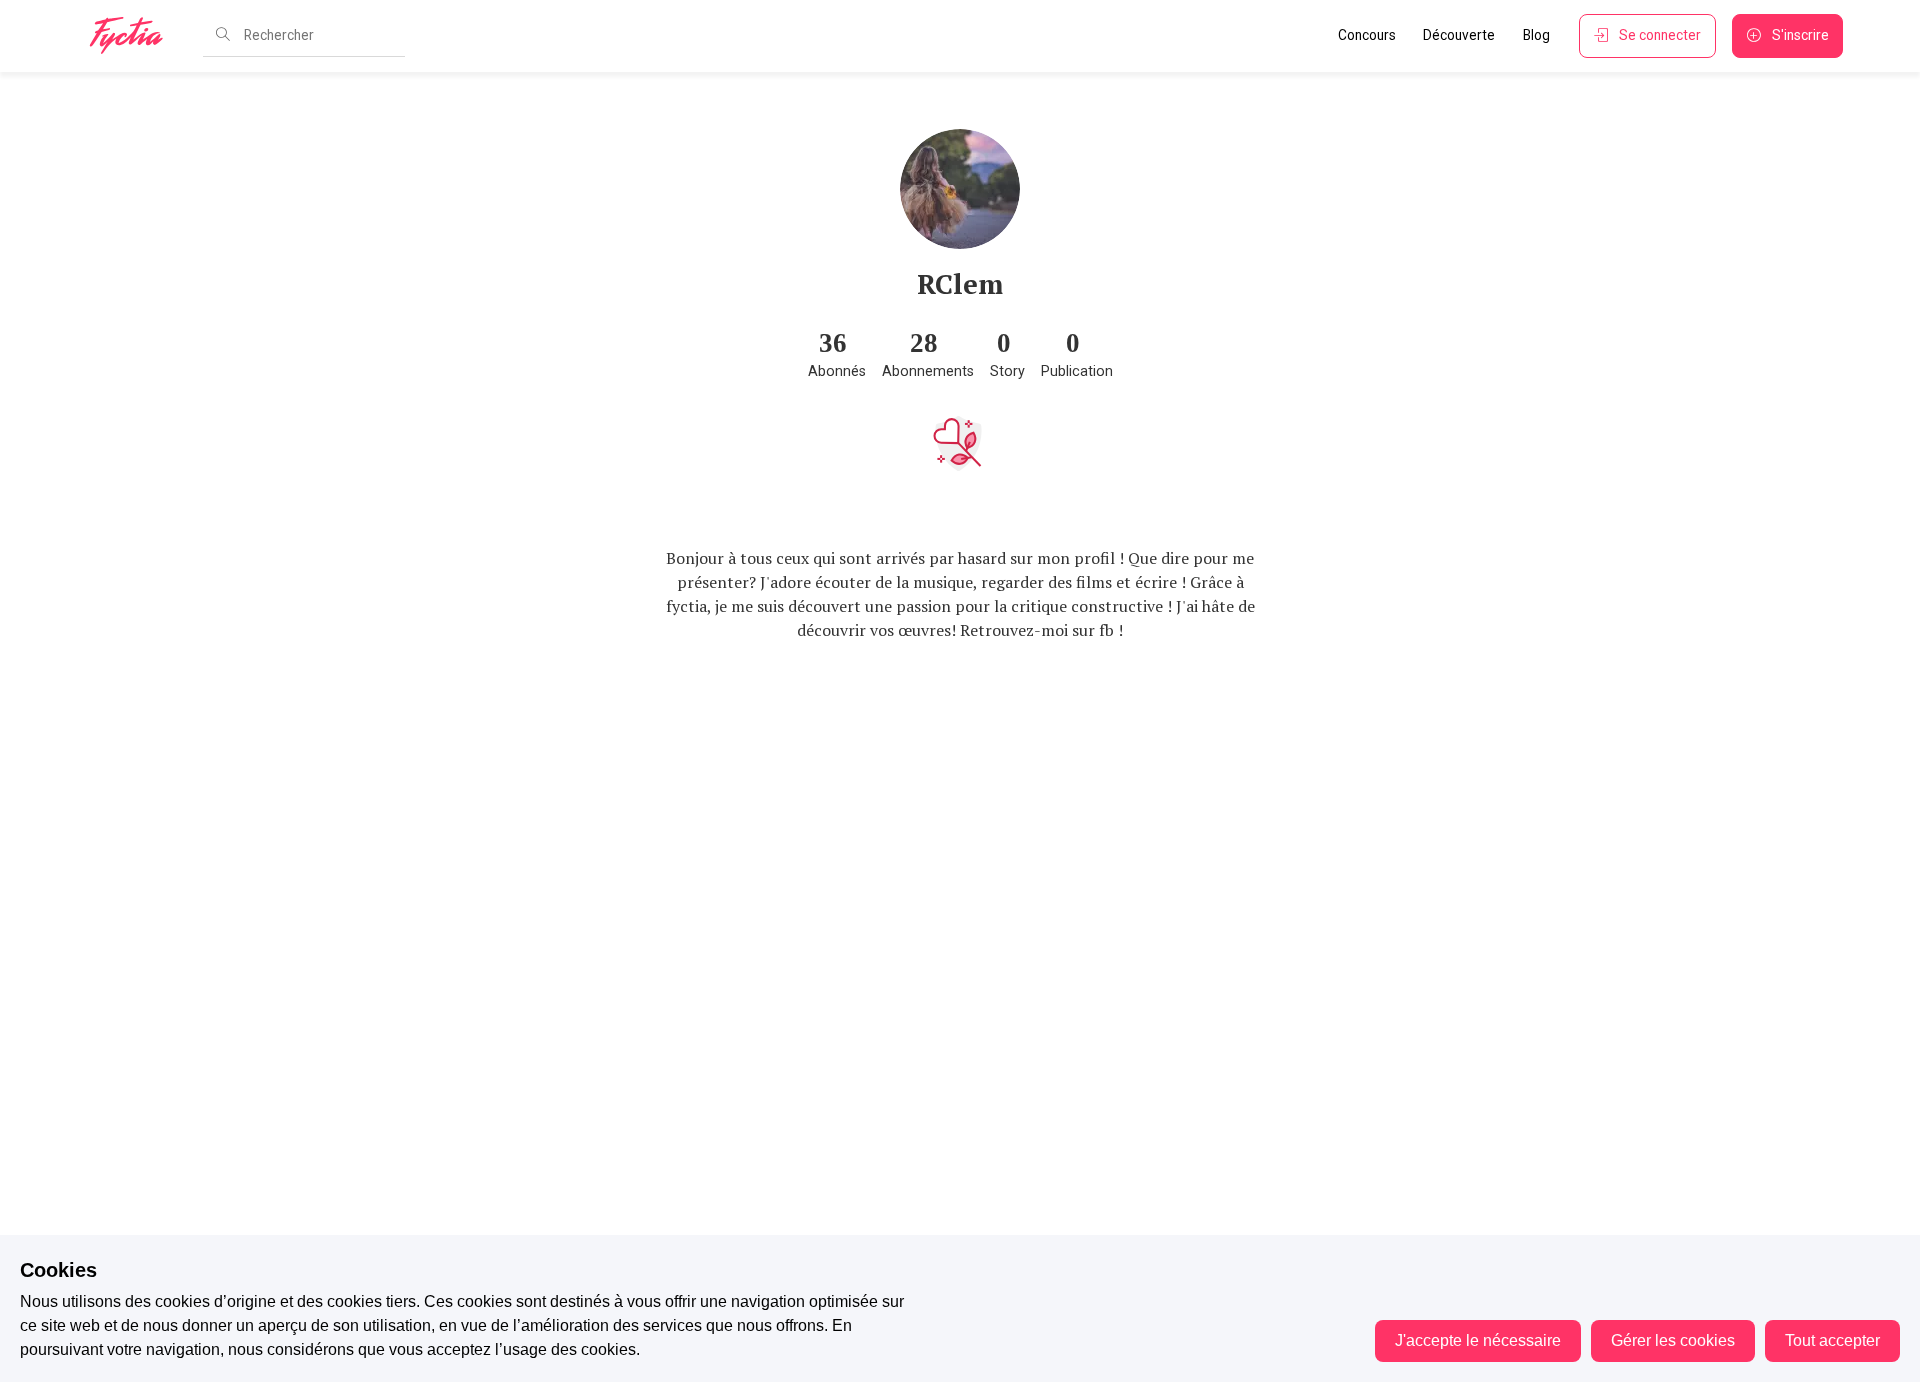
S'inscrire (1800, 35)
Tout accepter (1832, 1340)
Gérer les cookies (1673, 1340)
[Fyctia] (133, 36)
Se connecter (1660, 35)
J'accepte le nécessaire (1478, 1340)
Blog (1536, 35)
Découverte (1459, 35)
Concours (1367, 35)
